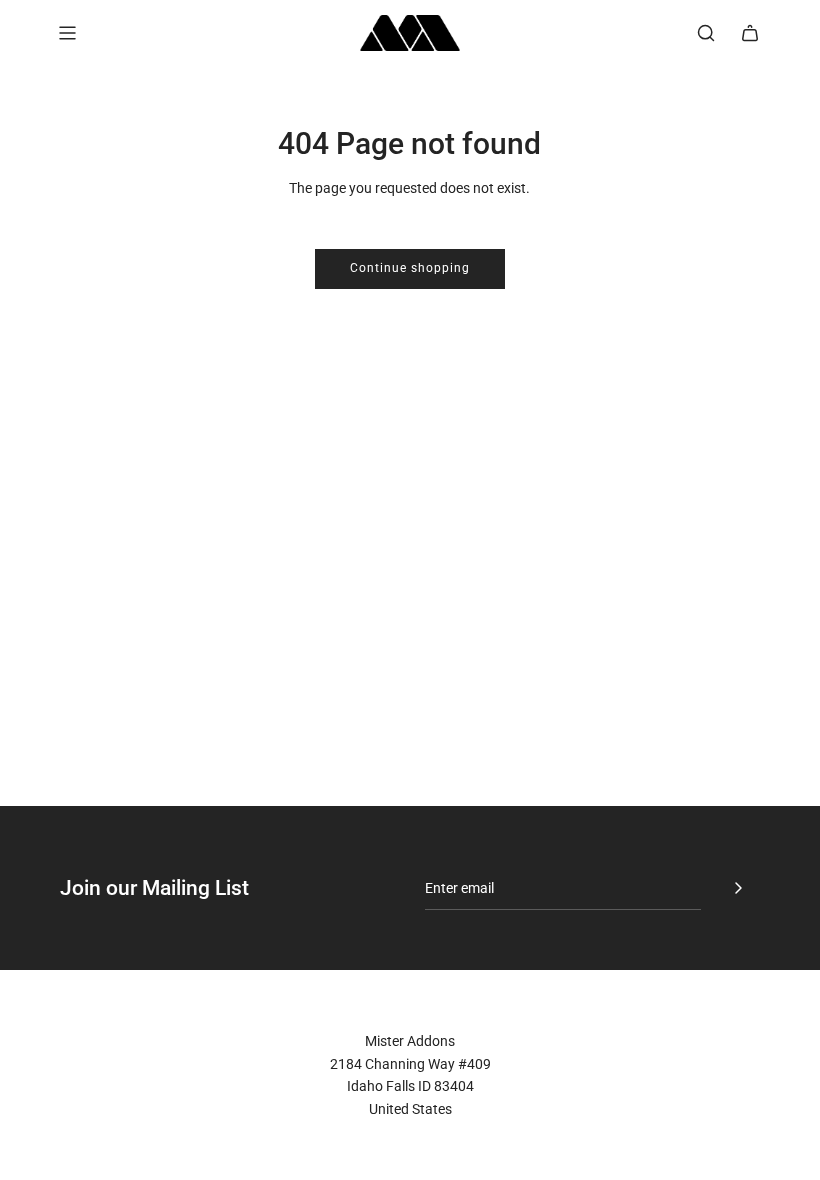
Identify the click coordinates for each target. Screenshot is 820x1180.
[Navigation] (67, 33)
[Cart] (750, 33)
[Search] (706, 33)
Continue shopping (410, 268)
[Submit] (738, 888)
